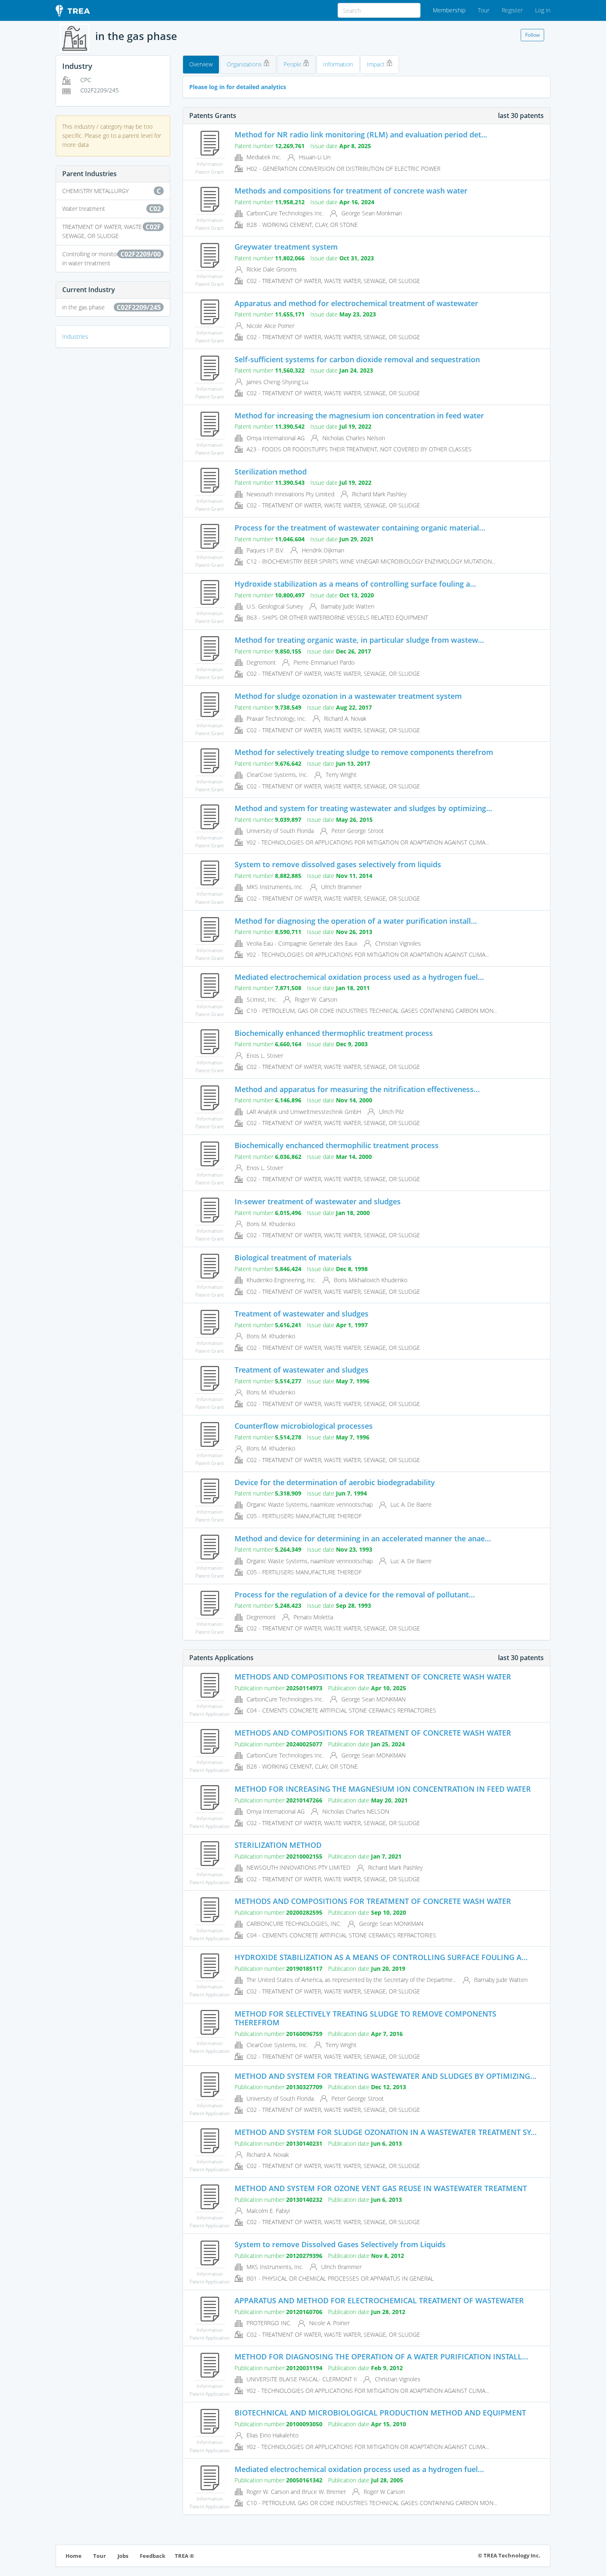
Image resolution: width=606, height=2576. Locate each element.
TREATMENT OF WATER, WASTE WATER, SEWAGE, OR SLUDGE (112, 231)
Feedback (153, 2556)
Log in (543, 10)
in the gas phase (112, 307)
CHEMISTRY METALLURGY (112, 191)
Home (74, 2556)
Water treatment (112, 209)
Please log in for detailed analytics (238, 87)
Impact (377, 64)
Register (512, 10)
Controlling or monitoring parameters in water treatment (112, 258)
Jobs (123, 2556)
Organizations (245, 64)
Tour (484, 10)
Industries (75, 336)
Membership (449, 10)
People (293, 64)
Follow (532, 35)
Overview (201, 64)
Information (338, 64)
